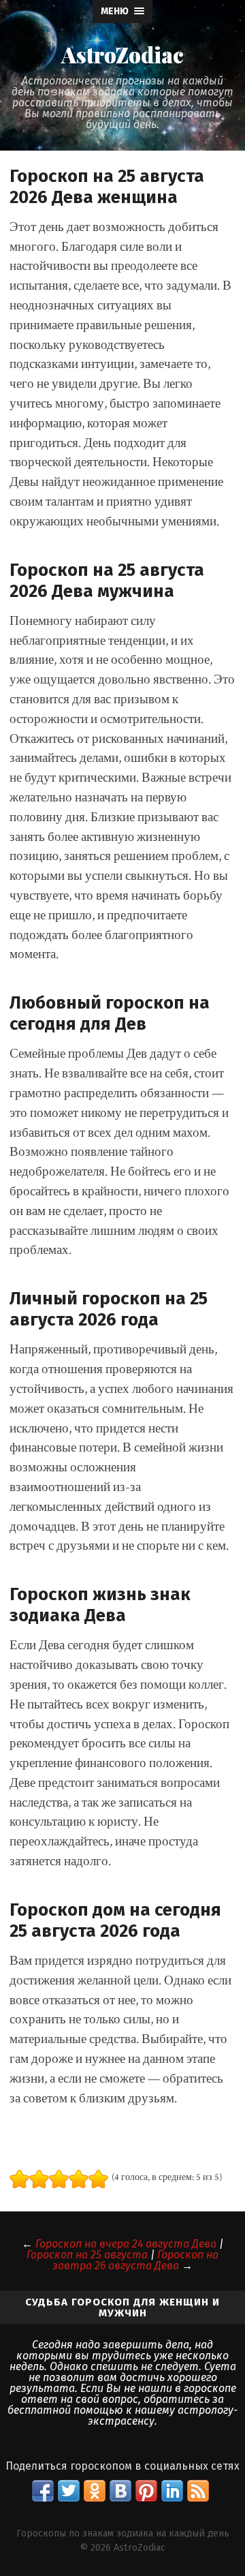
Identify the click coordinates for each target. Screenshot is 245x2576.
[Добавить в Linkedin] (172, 2491)
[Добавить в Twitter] (69, 2491)
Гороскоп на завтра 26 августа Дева (135, 2260)
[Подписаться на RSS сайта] (198, 2491)
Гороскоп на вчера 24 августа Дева (126, 2244)
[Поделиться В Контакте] (120, 2491)
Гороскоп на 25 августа (87, 2255)
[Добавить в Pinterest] (146, 2491)
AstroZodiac (122, 55)
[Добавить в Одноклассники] (95, 2491)
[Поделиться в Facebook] (43, 2491)
